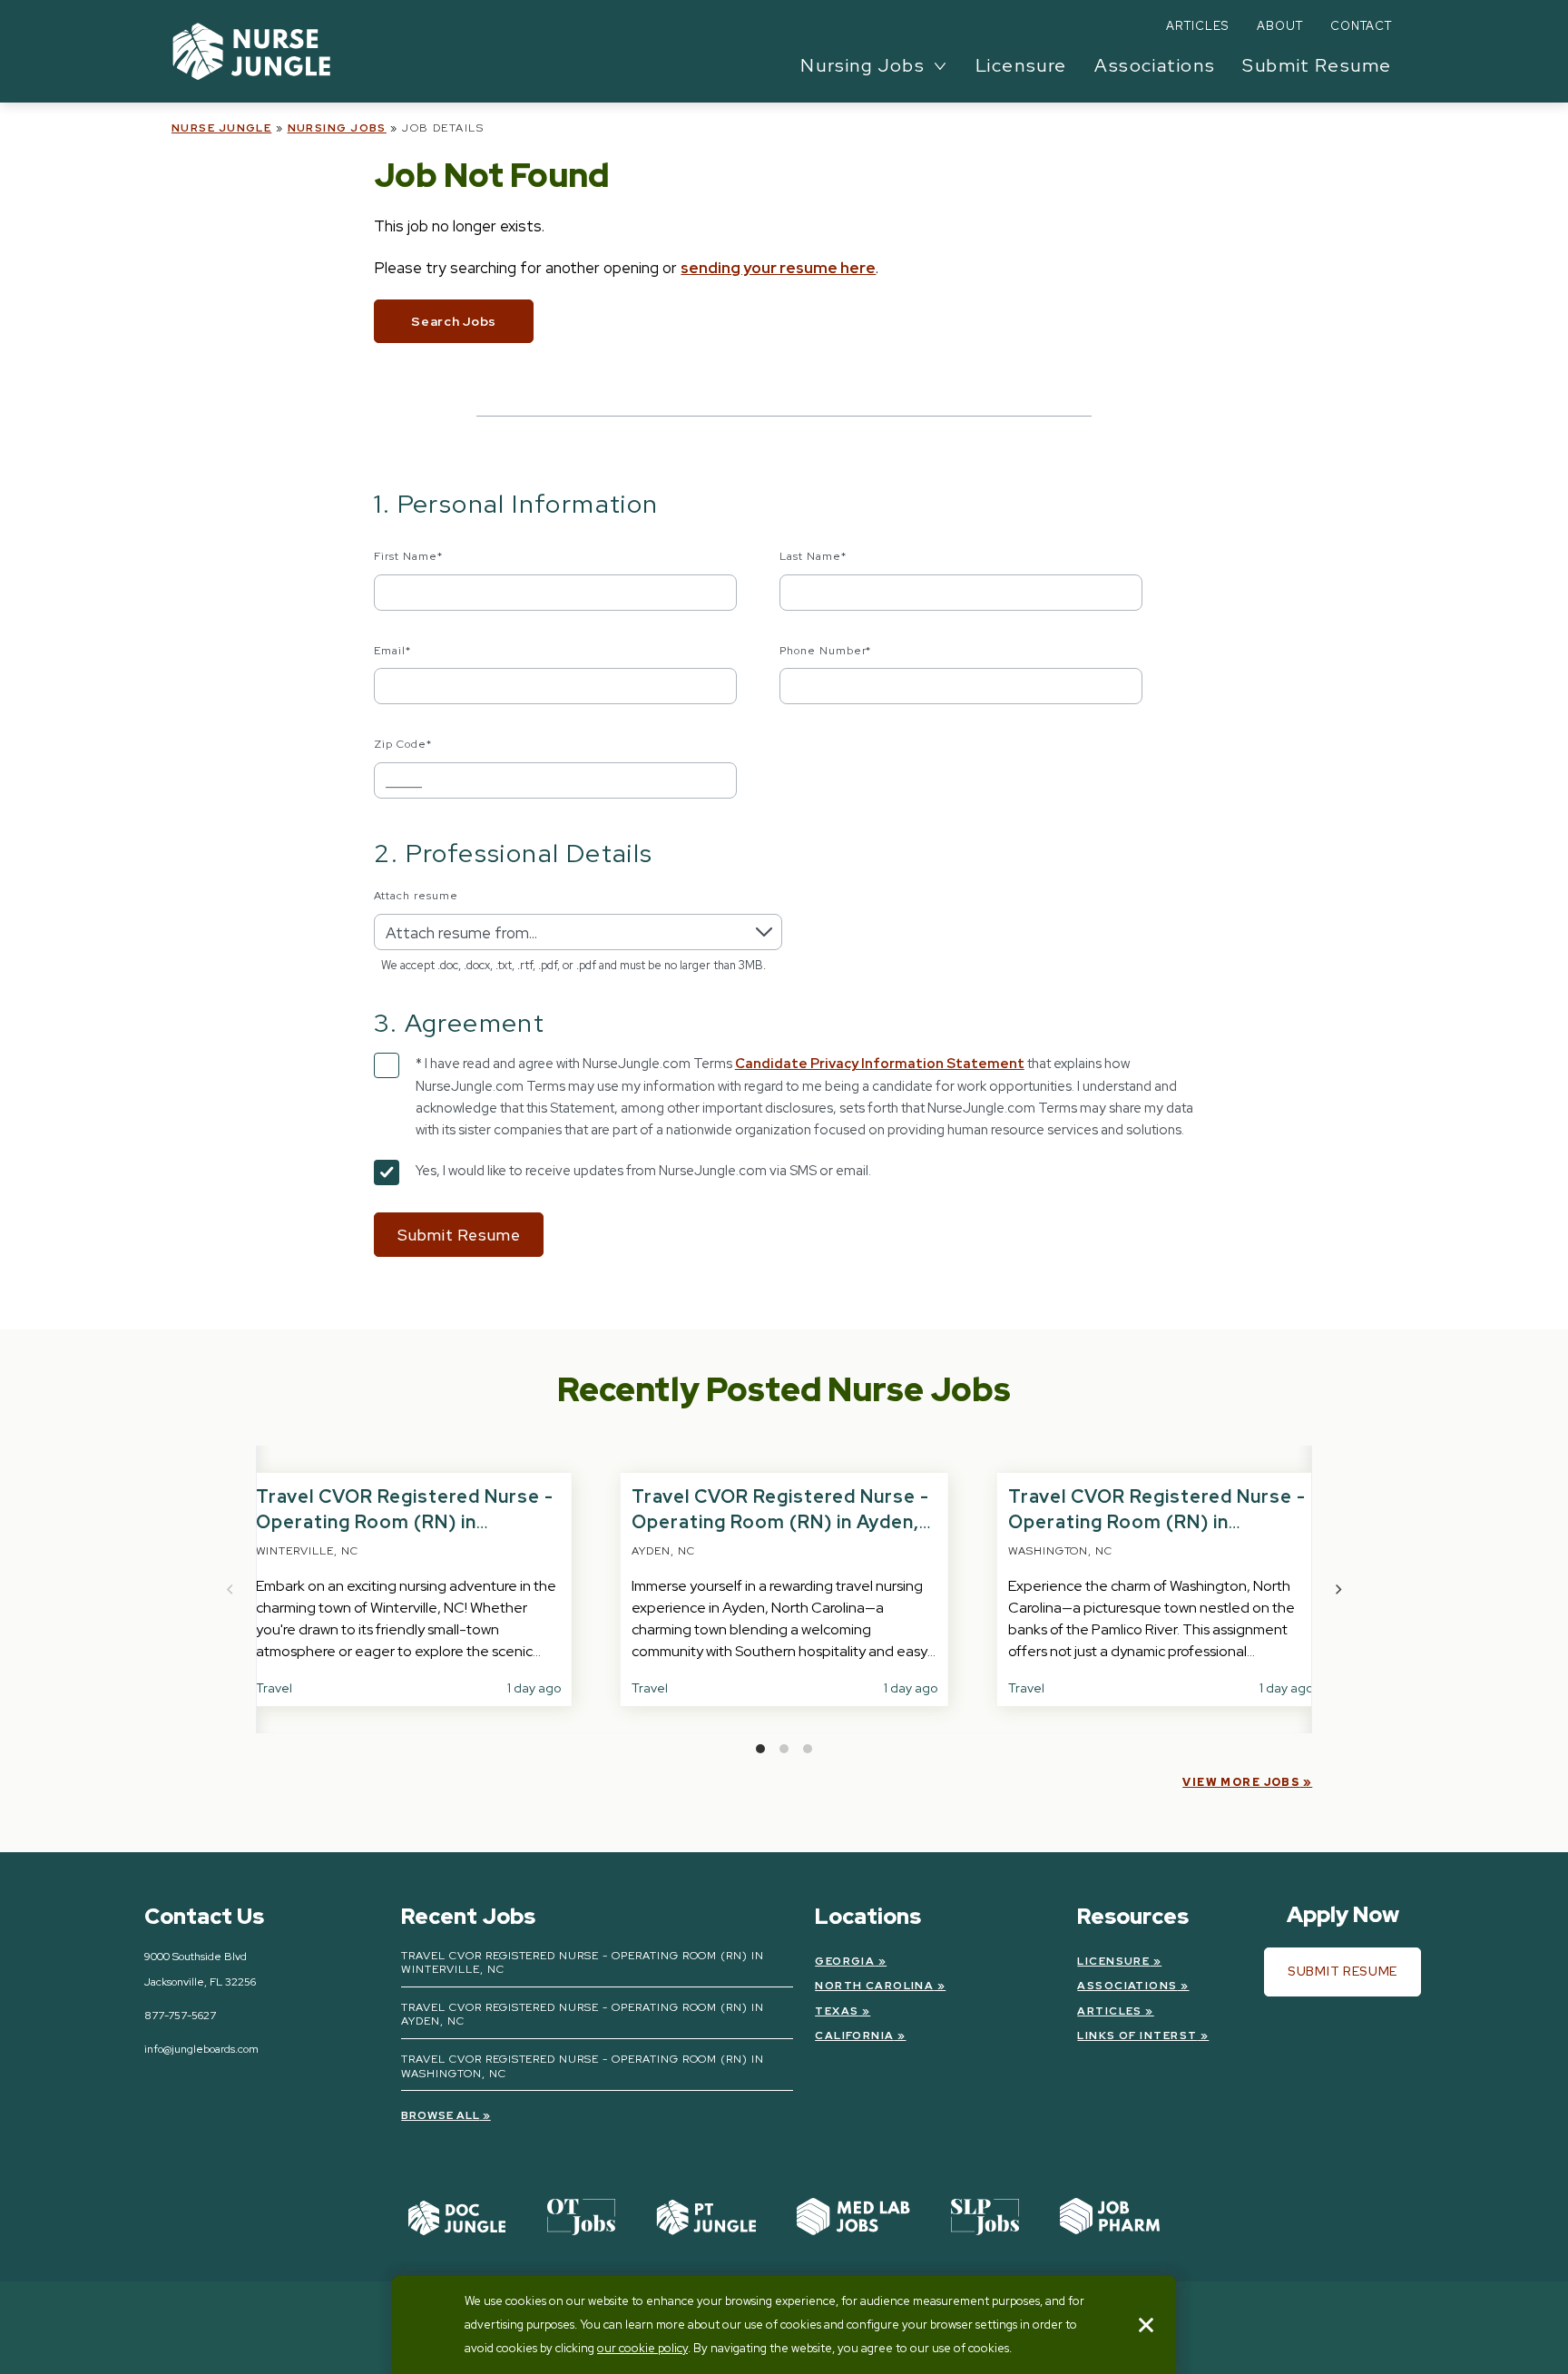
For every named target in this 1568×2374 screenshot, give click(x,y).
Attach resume (416, 896)
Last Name (813, 556)
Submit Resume (1317, 65)
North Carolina (874, 1986)
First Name (408, 556)
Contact (1361, 26)
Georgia (845, 1961)
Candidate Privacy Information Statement (880, 1064)
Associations (1155, 65)
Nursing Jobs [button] (862, 65)
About (1280, 26)
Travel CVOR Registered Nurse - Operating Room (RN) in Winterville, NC (405, 1522)
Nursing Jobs (337, 128)
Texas (837, 2011)
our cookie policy (642, 2348)
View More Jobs (1241, 1782)
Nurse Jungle (221, 128)
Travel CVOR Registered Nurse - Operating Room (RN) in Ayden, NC (780, 1522)
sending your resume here (778, 268)
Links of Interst (1137, 2036)
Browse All (441, 2115)
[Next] (1338, 1590)
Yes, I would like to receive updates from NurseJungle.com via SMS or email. (643, 1171)
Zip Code (403, 744)
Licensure (1021, 65)
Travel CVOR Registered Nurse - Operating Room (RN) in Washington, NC (1157, 1522)
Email (392, 651)
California (854, 2036)
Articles (1197, 26)
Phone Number (826, 651)
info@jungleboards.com (201, 2049)
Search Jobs (454, 321)
